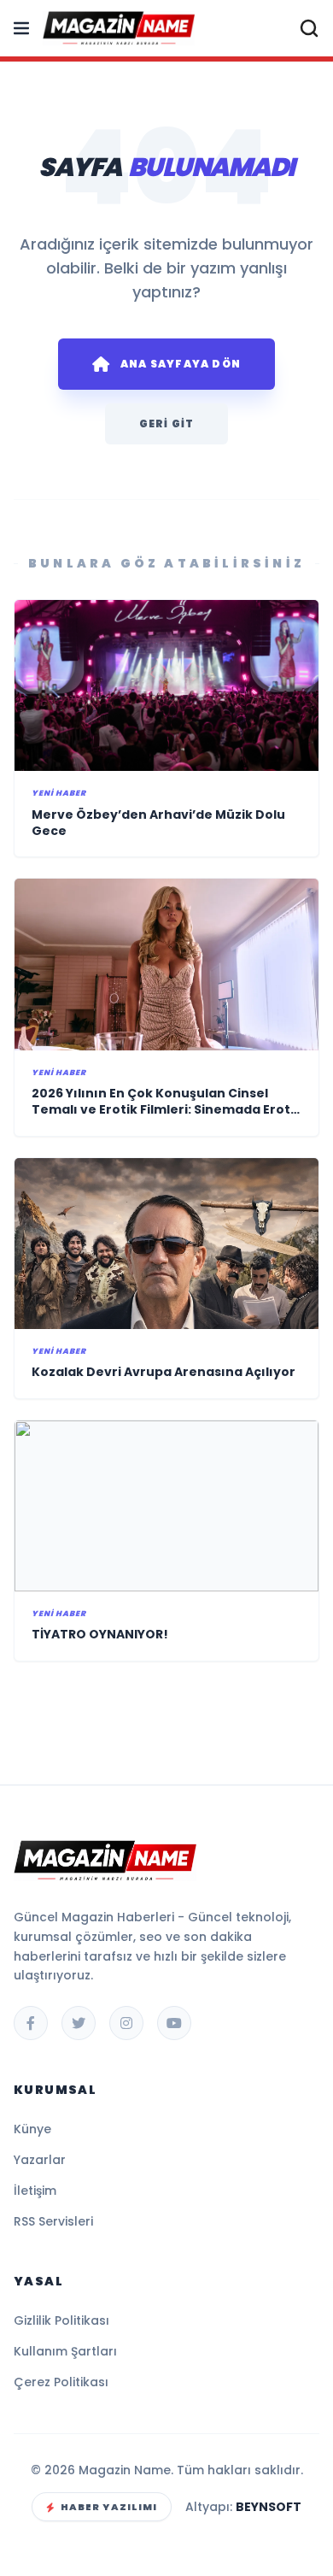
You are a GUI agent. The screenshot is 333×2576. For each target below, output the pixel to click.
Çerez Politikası (61, 2382)
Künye (32, 2129)
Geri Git (167, 423)
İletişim (35, 2191)
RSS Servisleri (53, 2221)
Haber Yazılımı (109, 2507)
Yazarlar (40, 2160)
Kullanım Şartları (65, 2351)
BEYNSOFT (269, 2507)
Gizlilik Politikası (61, 2320)
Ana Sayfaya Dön (181, 364)
